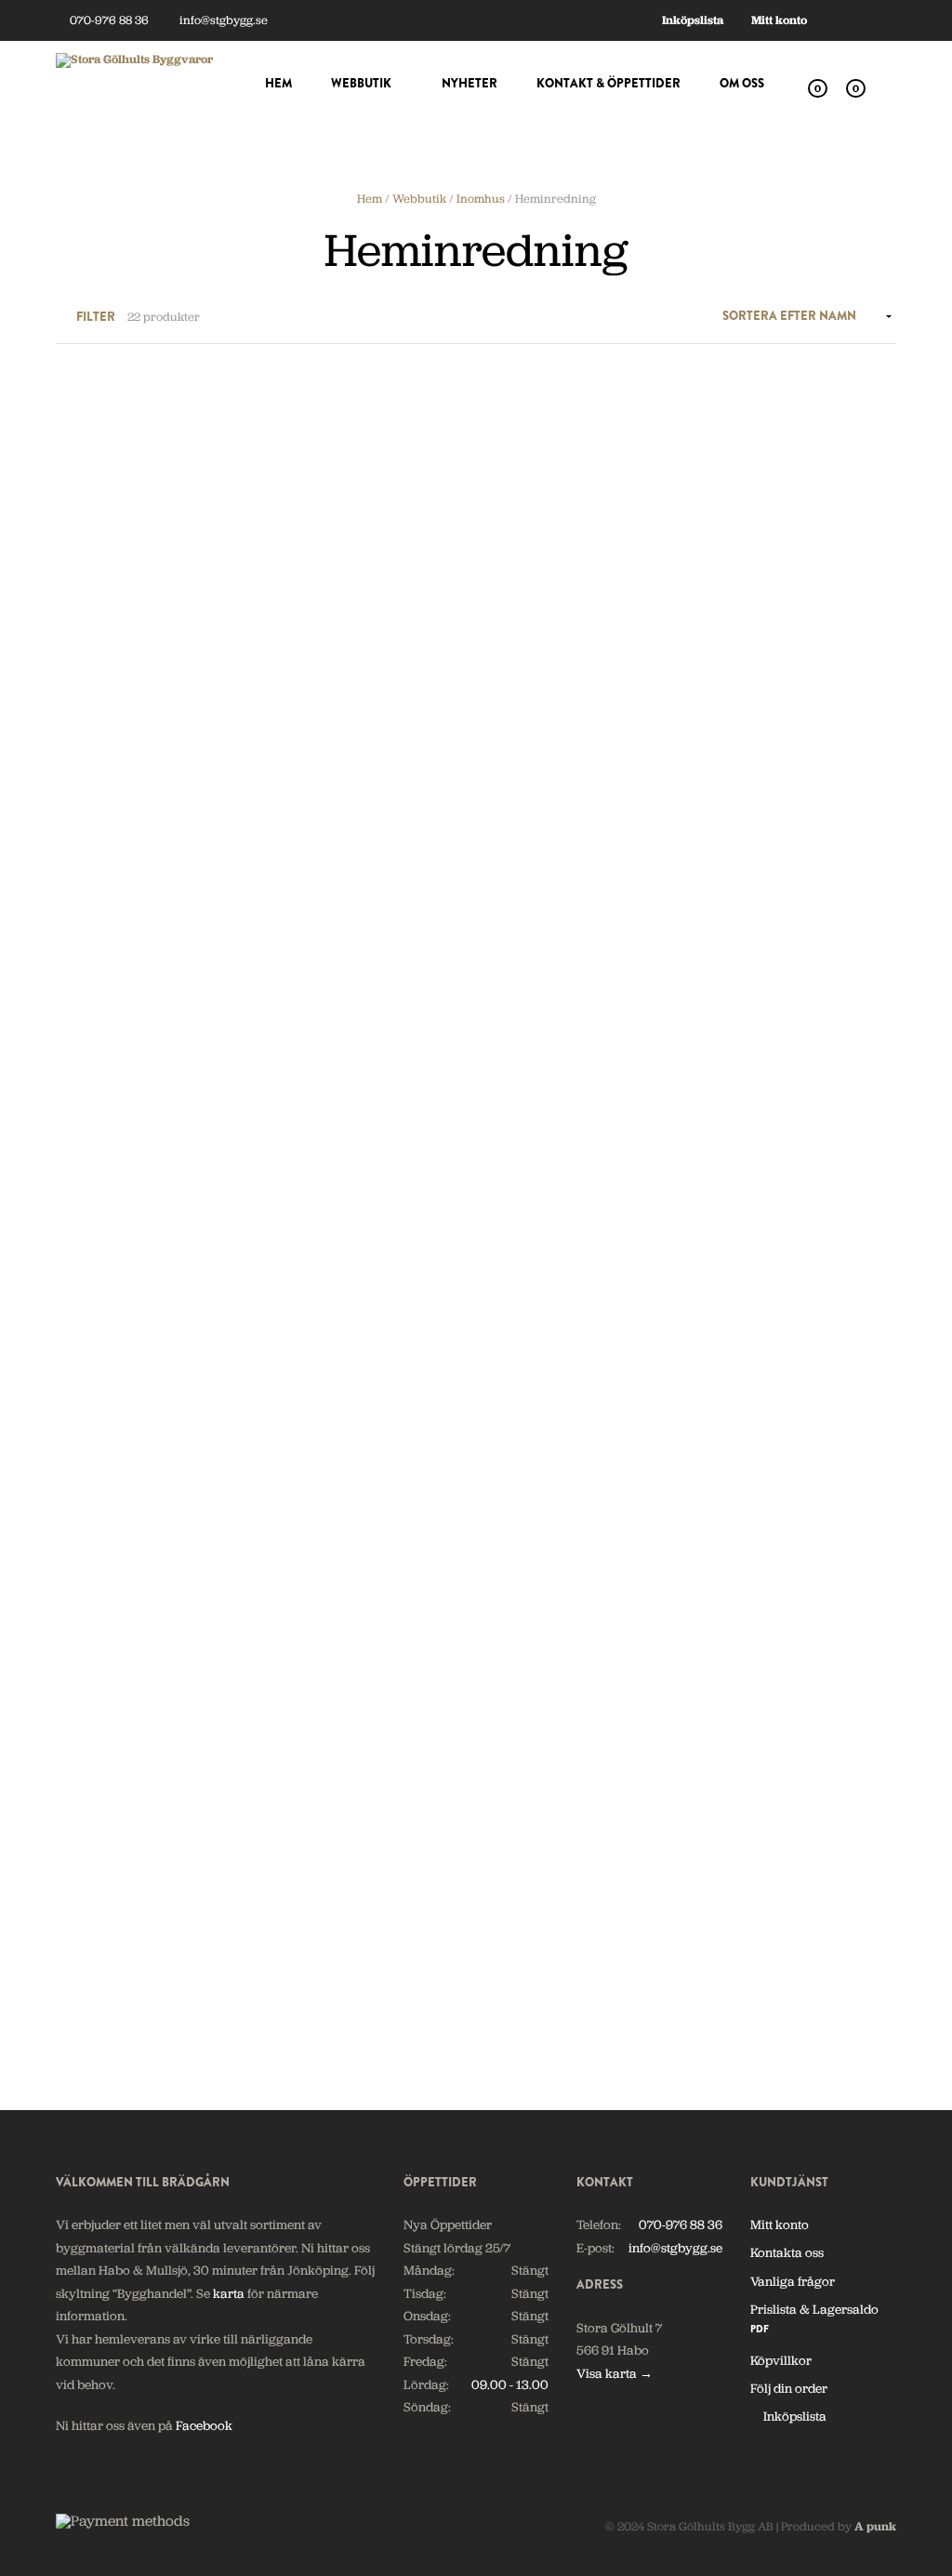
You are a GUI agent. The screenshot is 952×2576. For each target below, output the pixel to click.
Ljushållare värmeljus (336, 1408)
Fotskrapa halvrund (113, 866)
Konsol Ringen (749, 1136)
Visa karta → (615, 2373)
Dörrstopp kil (528, 579)
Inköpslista (693, 20)
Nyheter (469, 83)
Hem (278, 83)
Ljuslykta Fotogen (541, 1408)
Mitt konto (779, 20)
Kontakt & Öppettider (608, 83)
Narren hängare (537, 1679)
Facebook (204, 2425)
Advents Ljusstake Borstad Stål (131, 587)
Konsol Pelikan (533, 1136)
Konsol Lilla (90, 1136)
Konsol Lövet (311, 1136)
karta (229, 2293)
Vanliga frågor (793, 2281)
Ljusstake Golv (315, 1679)
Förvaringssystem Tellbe (778, 579)
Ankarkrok (306, 579)
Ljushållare (88, 1408)
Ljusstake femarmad (114, 1679)
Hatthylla (300, 866)
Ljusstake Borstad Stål (771, 1408)
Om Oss (742, 83)
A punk (875, 2526)
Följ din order (789, 2388)
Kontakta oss (787, 2252)
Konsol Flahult (749, 866)
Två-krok (300, 1950)
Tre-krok (81, 1950)
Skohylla (733, 1679)
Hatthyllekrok (530, 866)
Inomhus (481, 199)
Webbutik (361, 83)
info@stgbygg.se (222, 20)
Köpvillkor (781, 2360)
